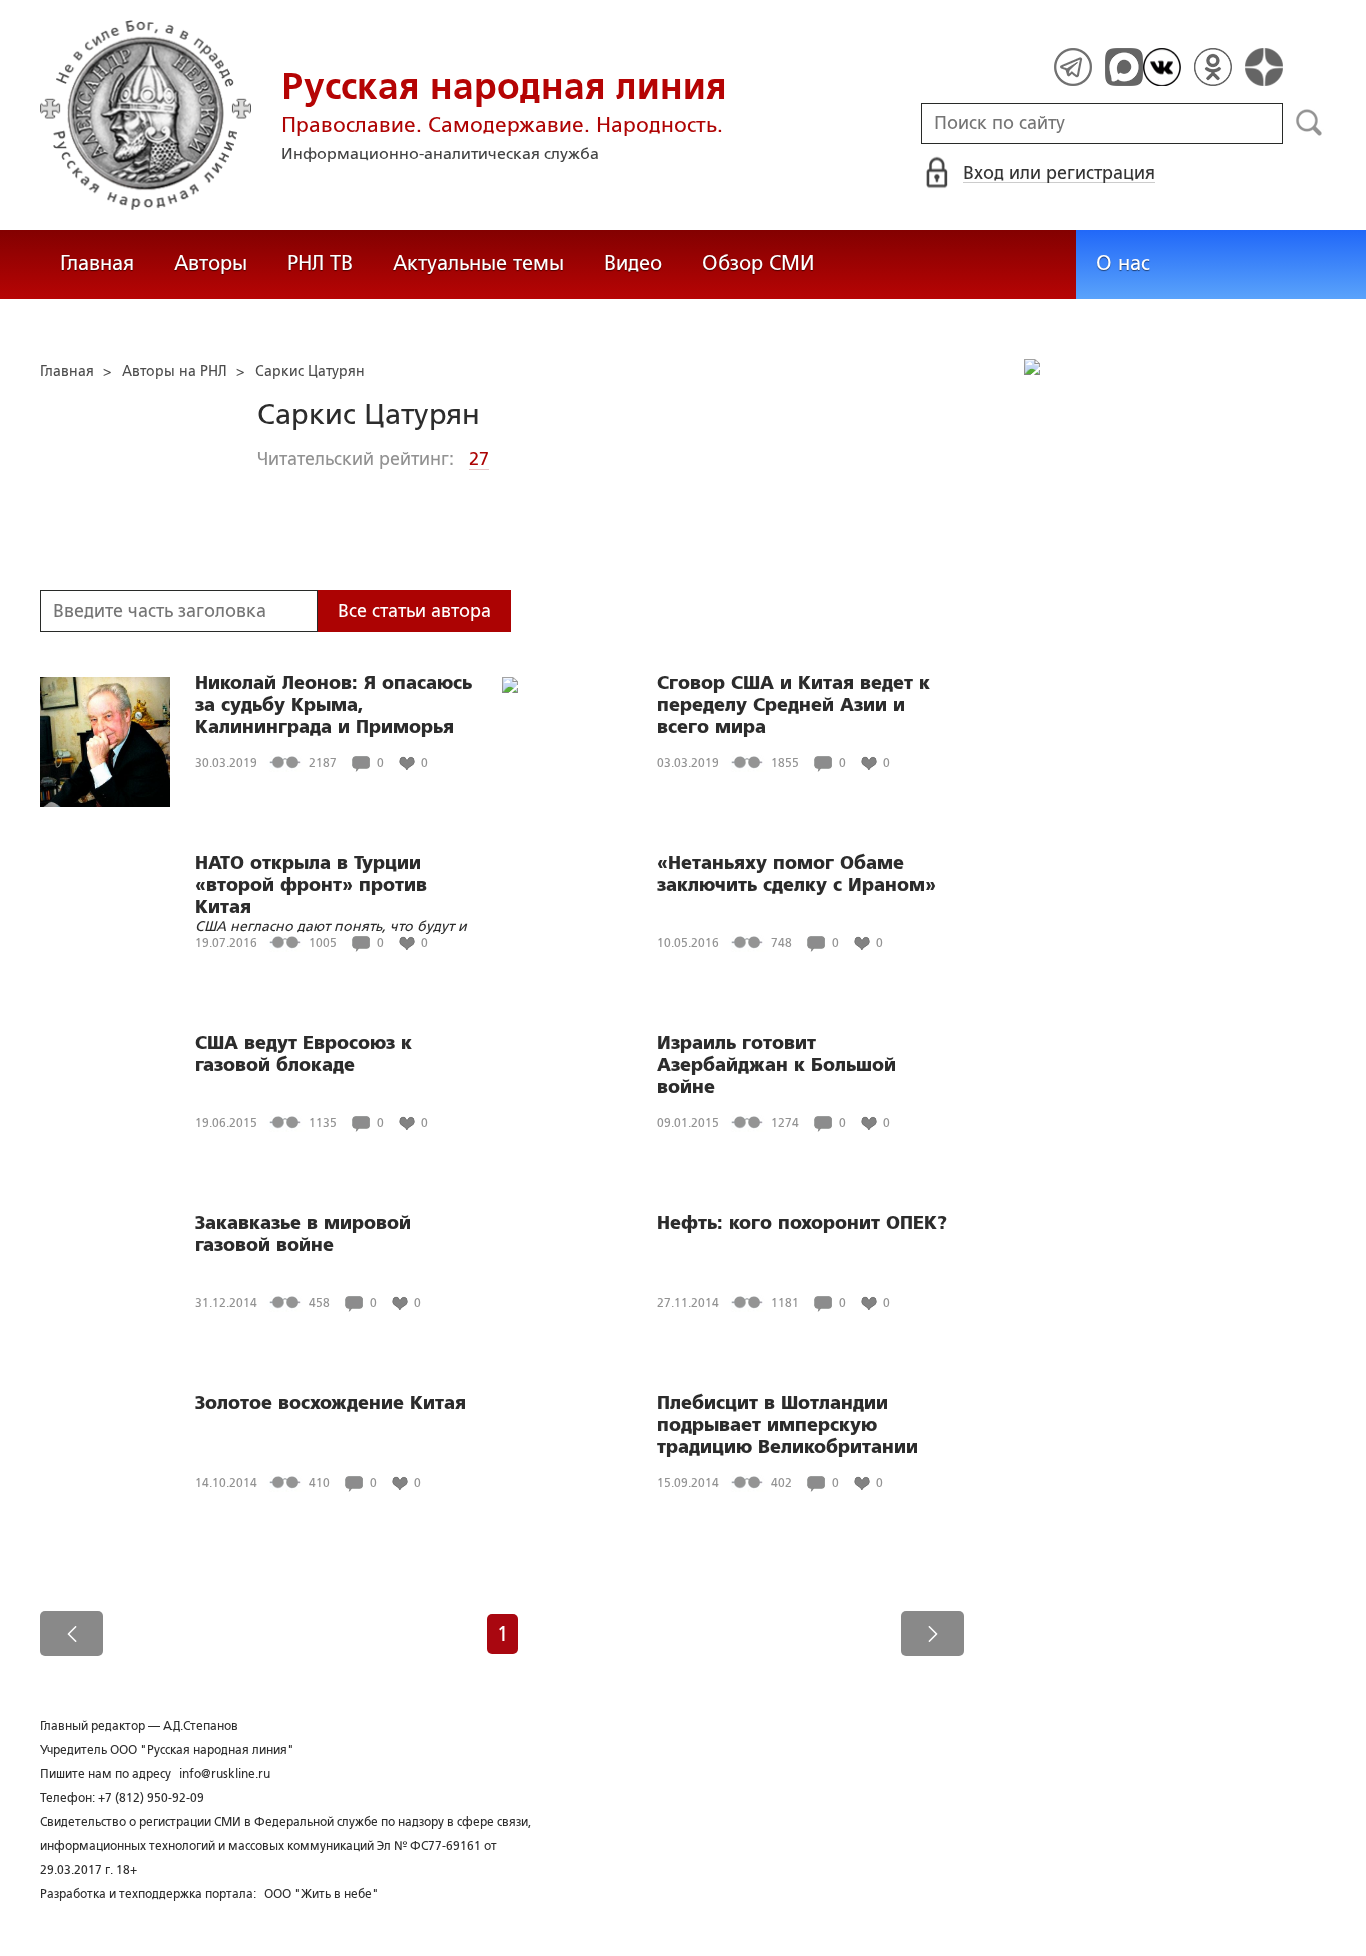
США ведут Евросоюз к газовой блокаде (303, 1054)
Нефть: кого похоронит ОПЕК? (802, 1223)
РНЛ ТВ (320, 263)
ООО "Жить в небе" (321, 1894)
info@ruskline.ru (224, 1774)
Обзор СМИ (758, 263)
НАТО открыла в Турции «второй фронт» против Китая (311, 885)
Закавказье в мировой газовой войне (303, 1234)
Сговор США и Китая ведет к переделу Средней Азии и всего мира (793, 705)
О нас (1123, 263)
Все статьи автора (414, 611)
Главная (97, 263)
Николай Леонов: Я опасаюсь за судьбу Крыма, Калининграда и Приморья (333, 705)
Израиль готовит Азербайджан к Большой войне (776, 1065)
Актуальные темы (478, 263)
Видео (633, 263)
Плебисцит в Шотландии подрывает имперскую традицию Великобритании (787, 1425)
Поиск (1309, 123)
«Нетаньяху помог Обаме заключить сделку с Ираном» (796, 874)
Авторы (210, 263)
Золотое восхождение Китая (330, 1403)
